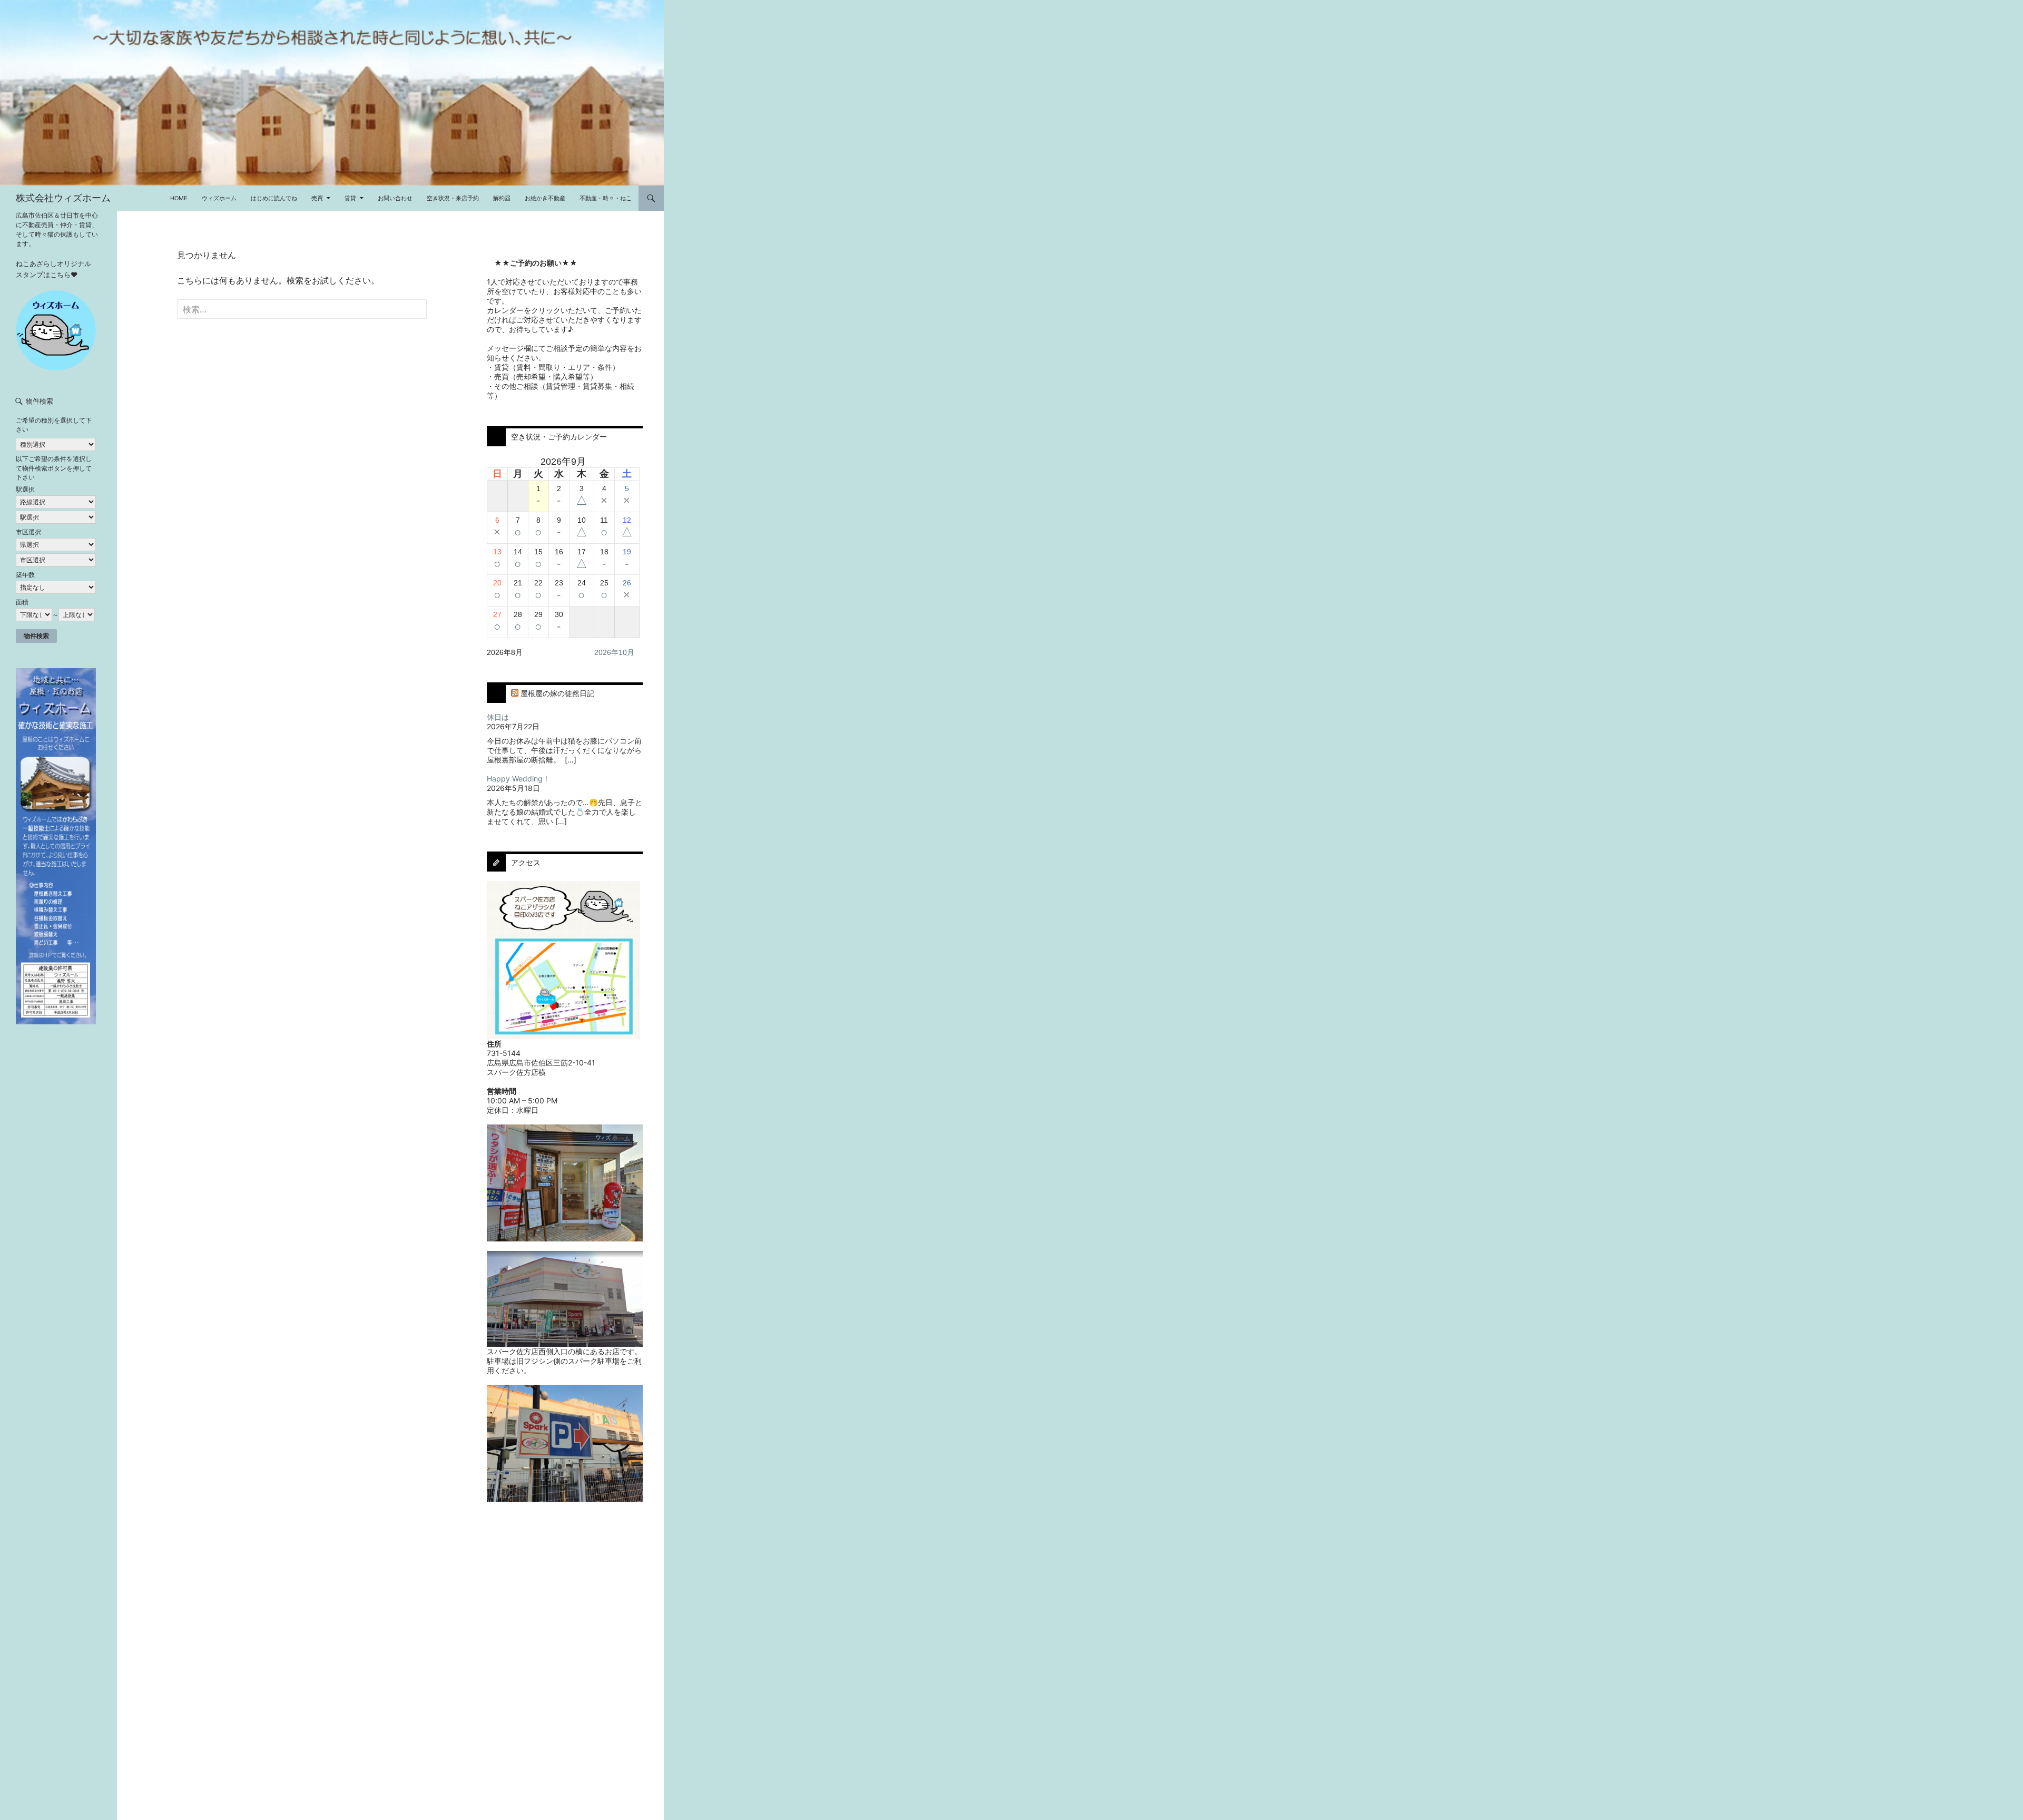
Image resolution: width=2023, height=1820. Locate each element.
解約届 (502, 198)
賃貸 (350, 198)
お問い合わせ (395, 198)
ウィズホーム (219, 198)
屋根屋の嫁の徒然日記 (557, 693)
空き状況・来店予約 (453, 198)
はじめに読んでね (274, 198)
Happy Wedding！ (518, 779)
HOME (179, 198)
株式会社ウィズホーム (63, 198)
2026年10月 (614, 652)
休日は (498, 717)
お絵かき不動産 (545, 198)
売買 (317, 198)
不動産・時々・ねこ (606, 198)
